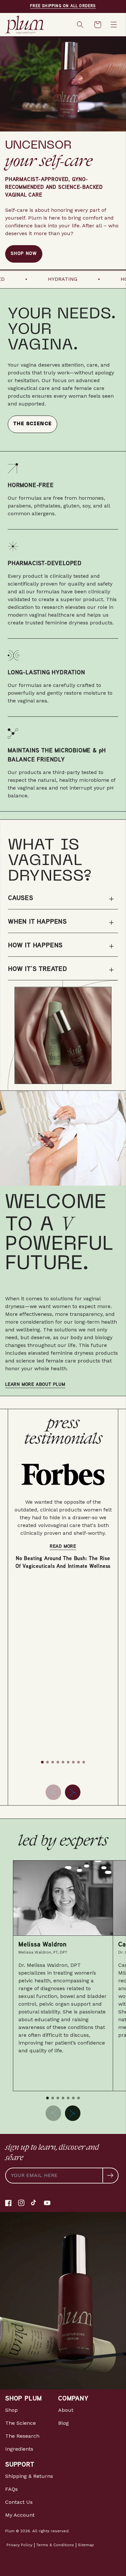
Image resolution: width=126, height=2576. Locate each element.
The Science (32, 424)
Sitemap (86, 2545)
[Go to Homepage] (34, 25)
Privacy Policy (19, 2545)
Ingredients (19, 2449)
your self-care (49, 160)
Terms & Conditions (55, 2545)
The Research (22, 2436)
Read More (63, 1547)
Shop (11, 2410)
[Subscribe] (110, 2175)
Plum (10, 2531)
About (66, 2410)
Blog (63, 2423)
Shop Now (24, 254)
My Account (20, 2515)
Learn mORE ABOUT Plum (35, 1385)
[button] (81, 25)
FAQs (11, 2489)
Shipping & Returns (29, 2476)
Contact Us (19, 2502)
